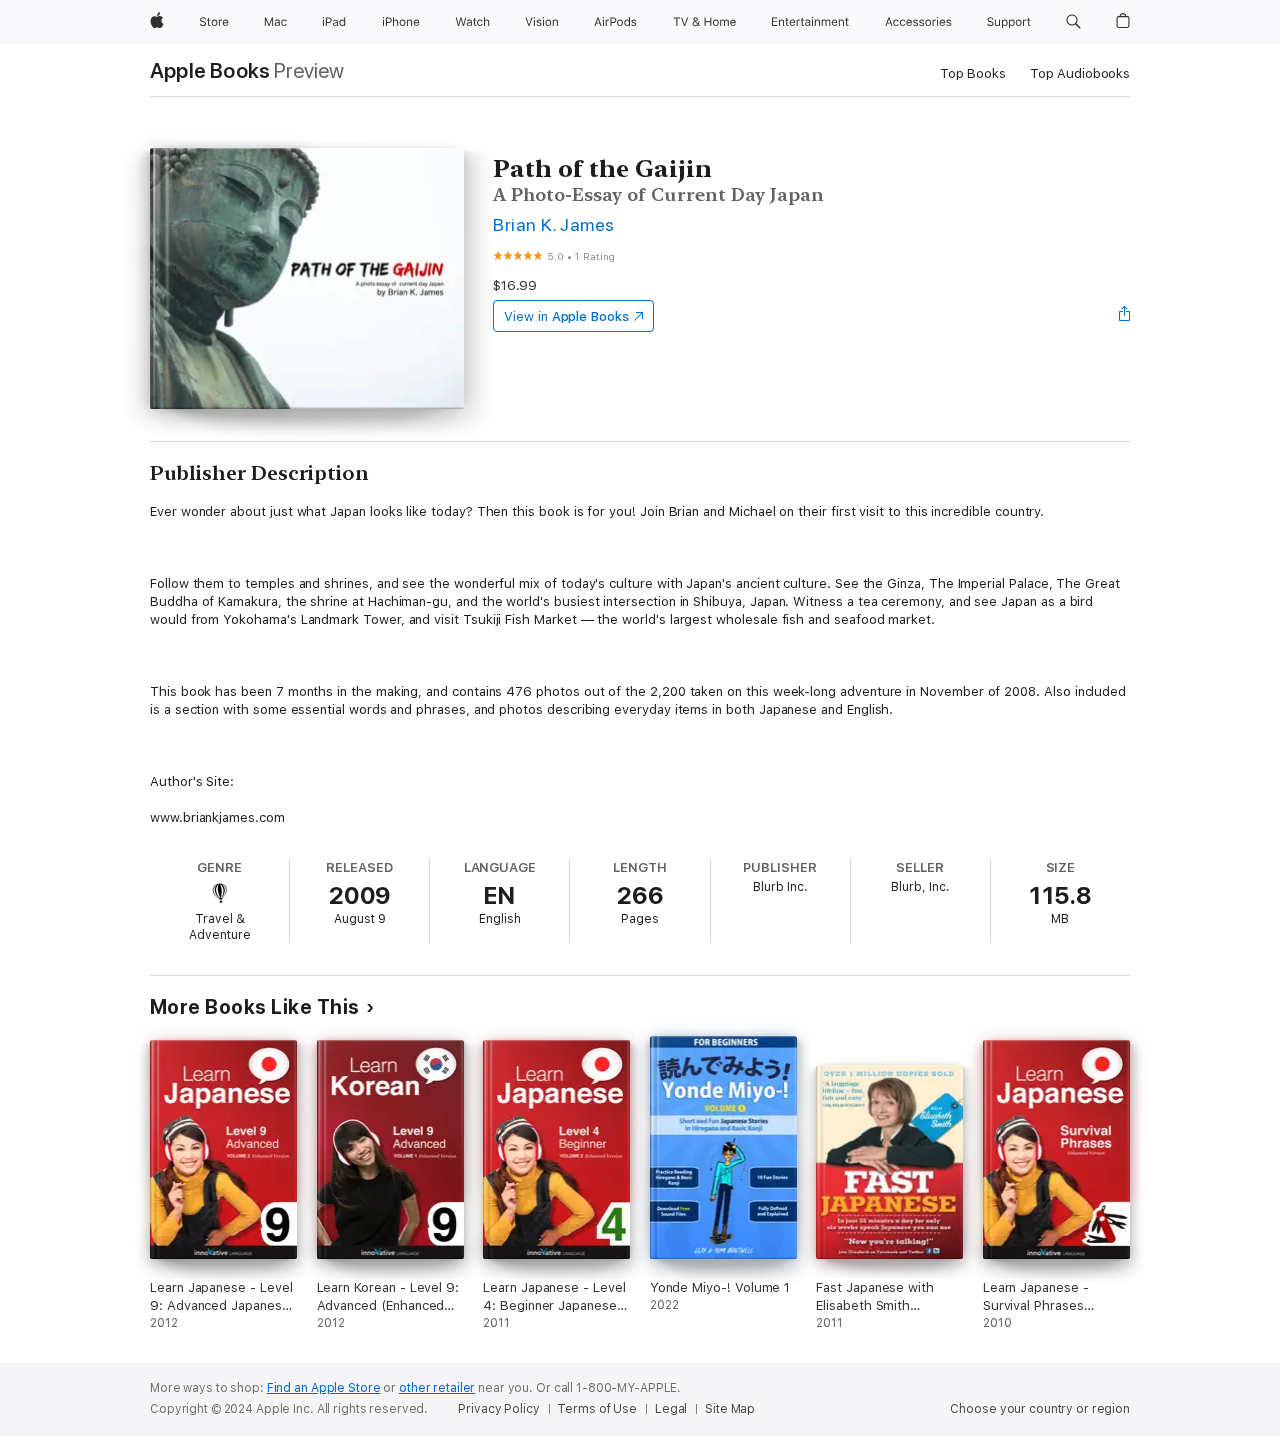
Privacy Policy (498, 1409)
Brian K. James (554, 224)
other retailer (437, 1388)
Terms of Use (597, 1409)
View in (566, 316)
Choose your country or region (1040, 1409)
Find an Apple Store (324, 1388)
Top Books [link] (973, 73)
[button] (1073, 22)
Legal (671, 1409)
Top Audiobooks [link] (1080, 73)
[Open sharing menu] (1125, 316)
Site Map (730, 1409)
